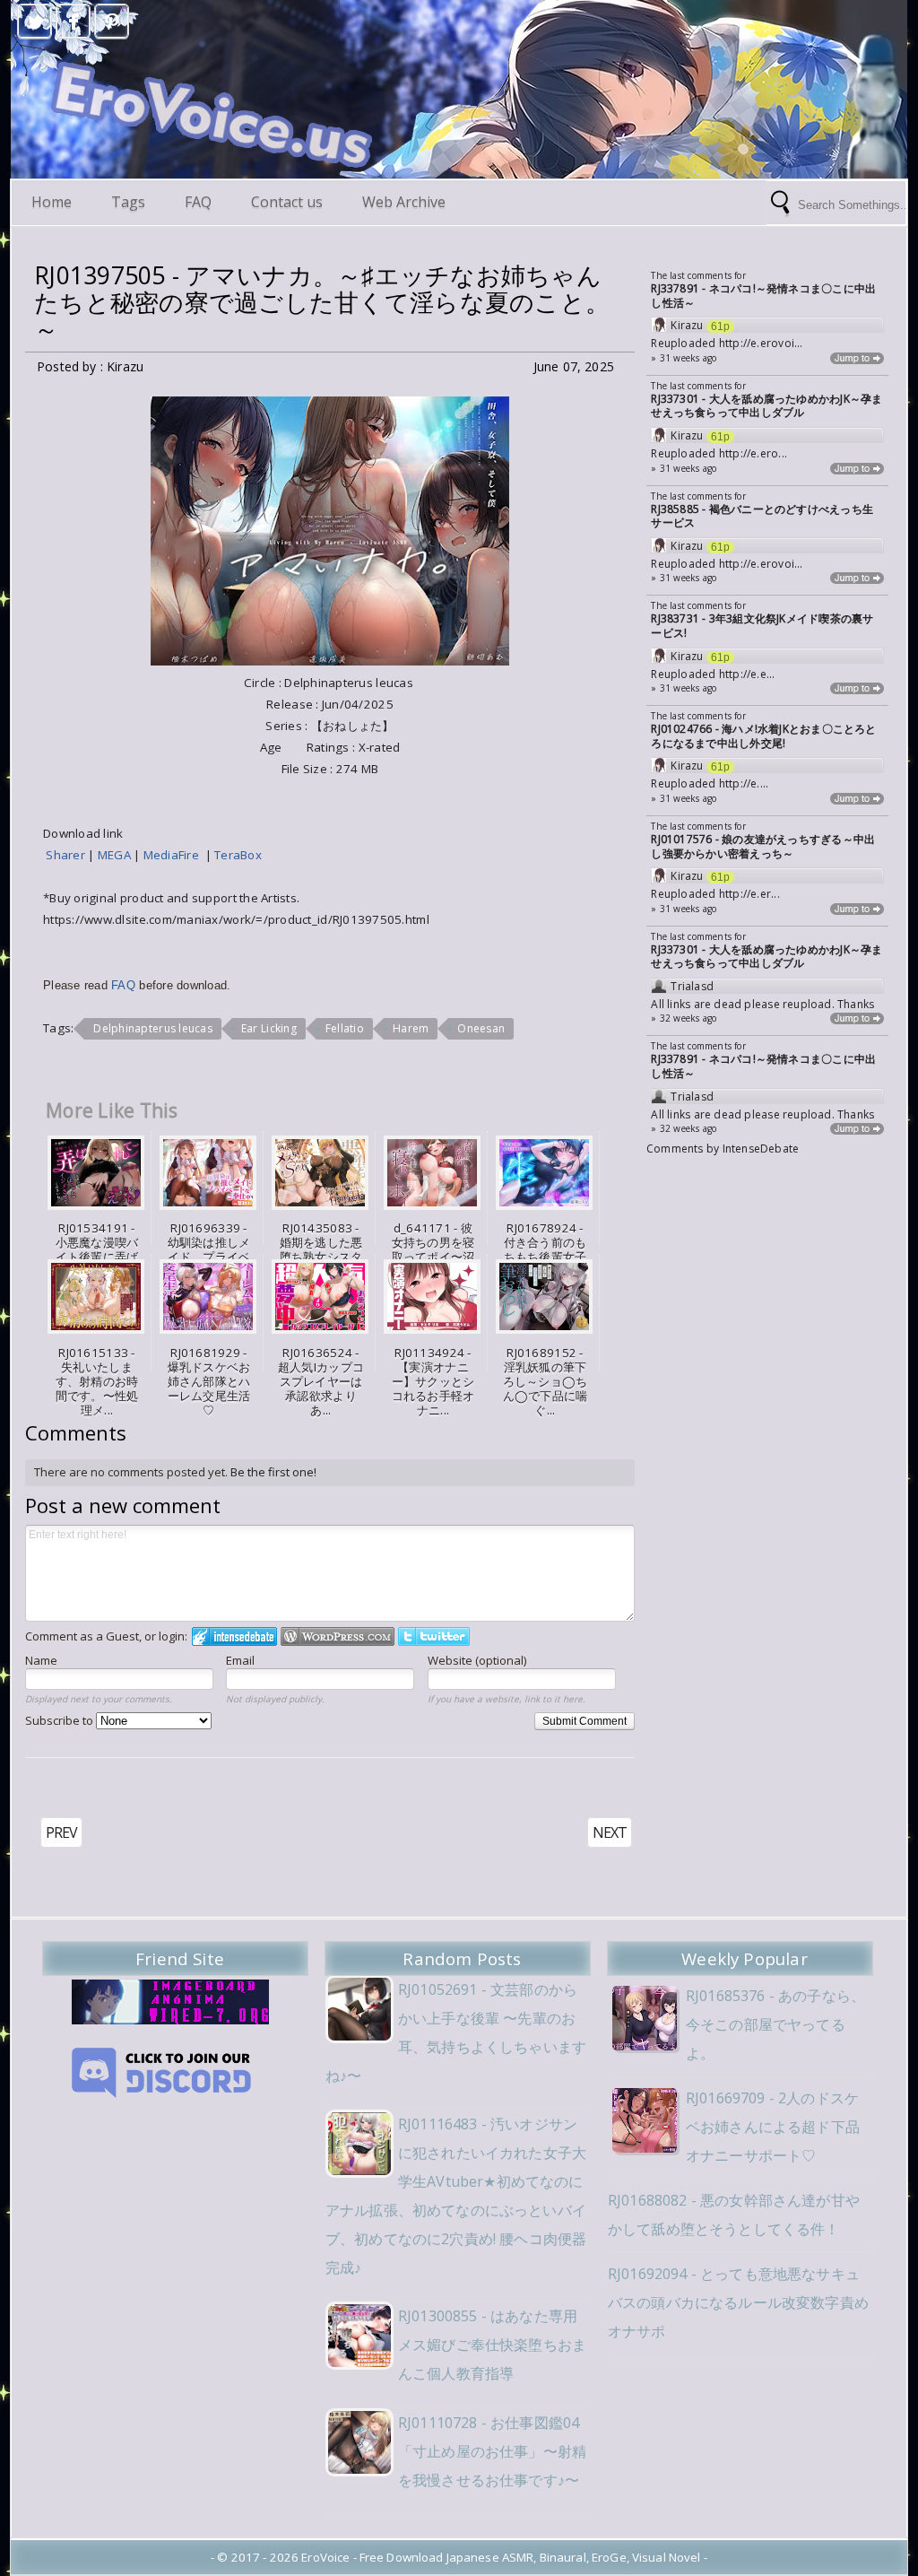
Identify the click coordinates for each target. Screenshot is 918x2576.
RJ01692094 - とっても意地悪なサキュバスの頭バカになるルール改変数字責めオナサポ (738, 2302)
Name (41, 1660)
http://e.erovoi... (761, 343)
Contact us (287, 202)
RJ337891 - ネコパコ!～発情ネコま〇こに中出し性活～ (763, 296)
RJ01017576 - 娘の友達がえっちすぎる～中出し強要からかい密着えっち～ (763, 846)
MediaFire (174, 855)
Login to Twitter (434, 1636)
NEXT (610, 1832)
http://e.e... (747, 674)
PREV (61, 1832)
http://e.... (744, 783)
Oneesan (481, 1028)
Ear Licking (269, 1028)
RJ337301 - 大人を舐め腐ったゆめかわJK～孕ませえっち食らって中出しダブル (766, 406)
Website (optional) (477, 1660)
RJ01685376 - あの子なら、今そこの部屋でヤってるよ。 (775, 2024)
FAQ (198, 202)
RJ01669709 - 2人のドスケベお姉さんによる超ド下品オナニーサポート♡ (773, 2127)
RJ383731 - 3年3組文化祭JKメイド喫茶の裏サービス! (762, 626)
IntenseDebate (761, 1149)
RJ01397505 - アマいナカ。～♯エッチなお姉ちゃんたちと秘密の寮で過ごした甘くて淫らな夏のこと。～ (322, 302)
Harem (411, 1028)
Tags (128, 202)
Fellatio (345, 1028)
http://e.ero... (753, 453)
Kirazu (687, 326)
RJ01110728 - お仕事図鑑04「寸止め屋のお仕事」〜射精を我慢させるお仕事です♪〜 (492, 2451)
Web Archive (404, 202)
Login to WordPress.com (338, 1636)
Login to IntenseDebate (234, 1636)
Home (52, 202)
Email (240, 1660)
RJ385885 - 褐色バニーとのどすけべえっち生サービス (762, 516)
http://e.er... (749, 894)
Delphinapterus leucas (153, 1028)
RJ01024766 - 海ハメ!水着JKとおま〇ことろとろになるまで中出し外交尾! (763, 736)
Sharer (67, 855)
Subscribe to (61, 1720)
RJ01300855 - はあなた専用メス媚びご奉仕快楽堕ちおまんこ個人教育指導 (492, 2345)
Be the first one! (273, 1472)
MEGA (116, 855)
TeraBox (238, 855)
